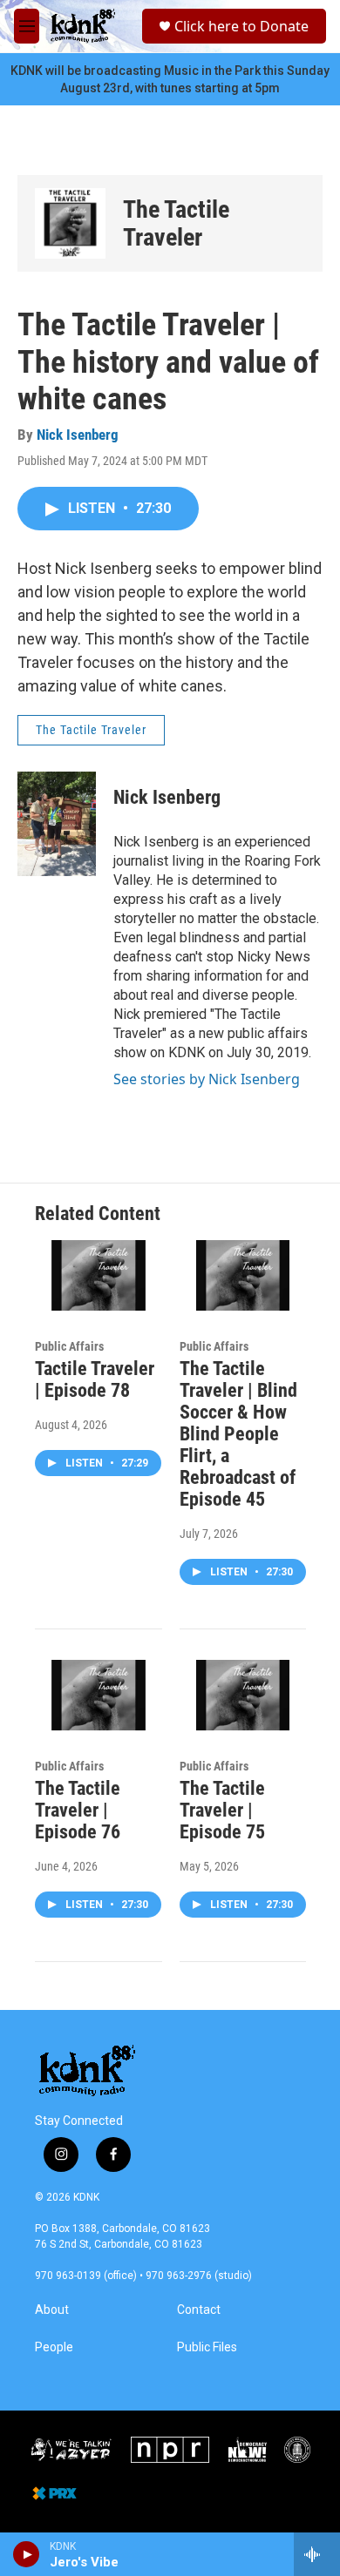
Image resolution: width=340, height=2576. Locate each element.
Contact (199, 2310)
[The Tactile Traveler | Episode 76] (99, 1695)
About (52, 2310)
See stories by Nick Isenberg (207, 1079)
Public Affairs (69, 1346)
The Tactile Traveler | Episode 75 (222, 1810)
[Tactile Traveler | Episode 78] (99, 1275)
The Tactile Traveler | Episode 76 (78, 1810)
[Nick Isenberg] (57, 824)
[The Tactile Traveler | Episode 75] (243, 1695)
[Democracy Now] (247, 2450)
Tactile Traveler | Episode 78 (95, 1379)
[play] (27, 2554)
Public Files (207, 2347)
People (54, 2347)
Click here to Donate (241, 26)
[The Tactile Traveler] (70, 223)
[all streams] (317, 2554)
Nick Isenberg (78, 435)
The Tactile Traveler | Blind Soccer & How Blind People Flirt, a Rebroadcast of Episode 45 (238, 1434)
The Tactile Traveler (176, 223)
